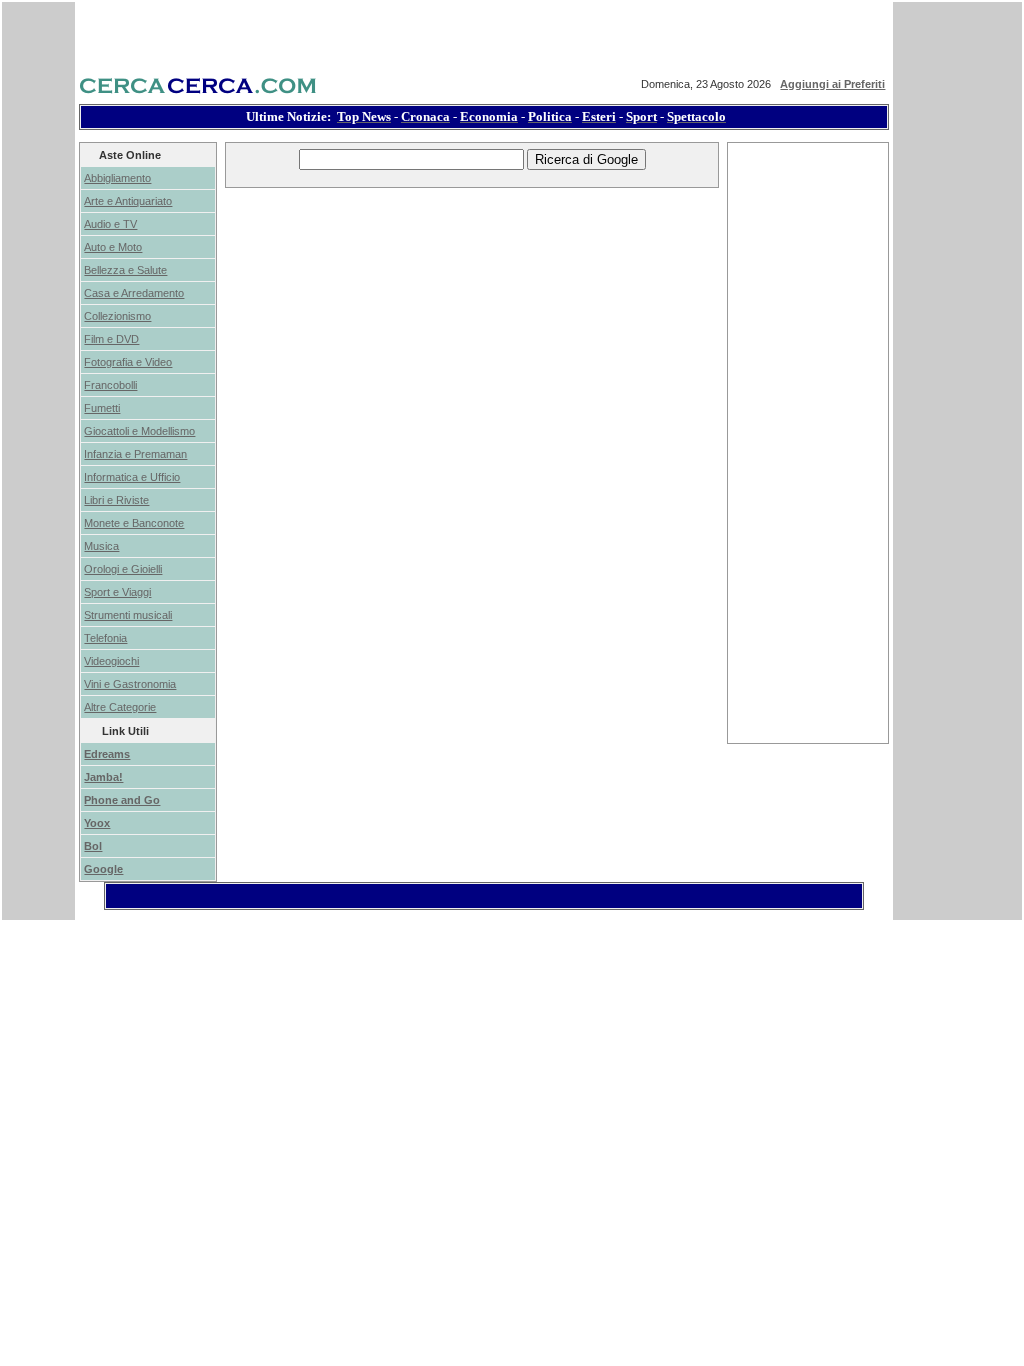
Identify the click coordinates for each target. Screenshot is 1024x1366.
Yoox (97, 823)
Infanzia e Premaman (135, 454)
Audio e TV (110, 224)
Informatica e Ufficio (132, 477)
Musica (101, 546)
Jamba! (103, 777)
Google (103, 869)
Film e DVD (111, 339)
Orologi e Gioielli (123, 569)
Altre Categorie (120, 707)
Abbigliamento (117, 178)
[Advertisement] (472, 236)
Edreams (107, 754)
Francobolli (110, 385)
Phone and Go (122, 800)
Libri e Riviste (116, 500)
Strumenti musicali (128, 615)
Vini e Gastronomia (130, 684)
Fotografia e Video (128, 362)
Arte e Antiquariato (128, 201)
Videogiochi (111, 661)
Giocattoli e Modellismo (139, 431)
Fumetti (102, 408)
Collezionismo (117, 316)
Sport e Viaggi (117, 592)
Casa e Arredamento (134, 293)
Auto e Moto (113, 247)
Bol (93, 846)
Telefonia (105, 638)
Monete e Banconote (134, 523)
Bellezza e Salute (125, 270)
